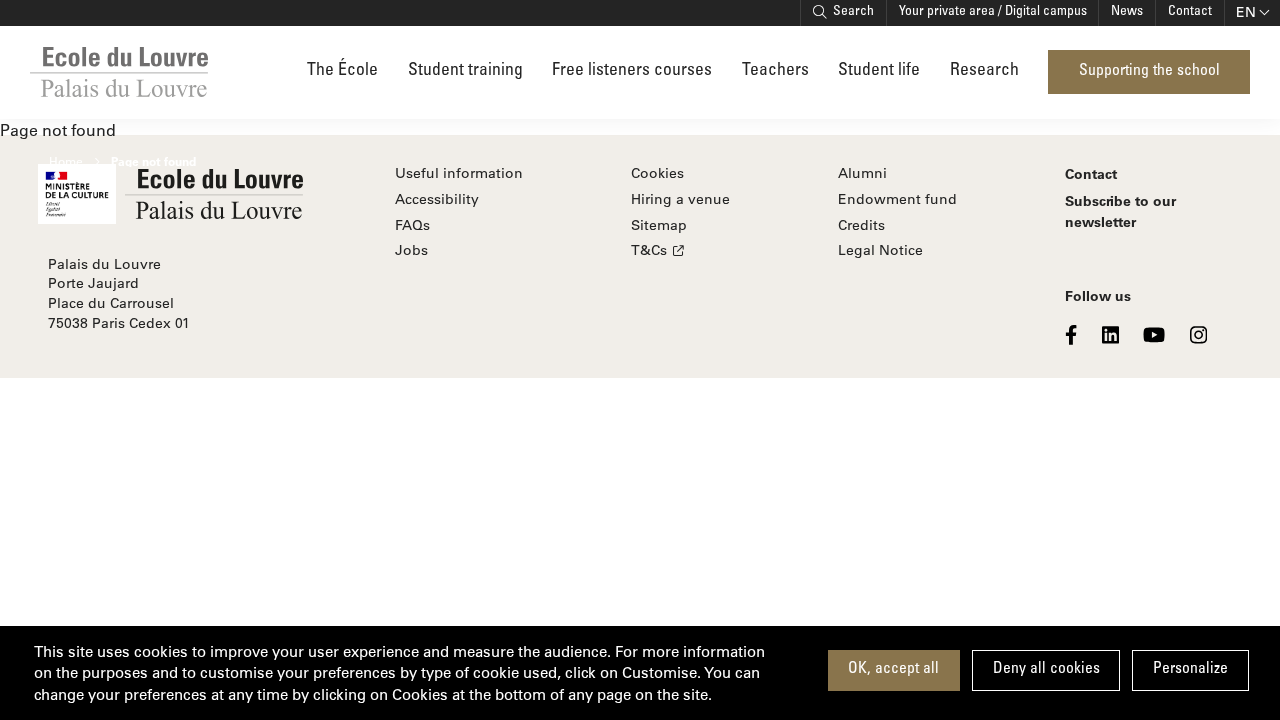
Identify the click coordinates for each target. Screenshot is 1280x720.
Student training (465, 71)
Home (66, 161)
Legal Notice (880, 250)
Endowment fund (897, 199)
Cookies (657, 173)
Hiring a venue (680, 199)
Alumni (862, 173)
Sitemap (659, 225)
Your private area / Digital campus (993, 12)
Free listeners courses (632, 71)
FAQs (412, 225)
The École (342, 71)
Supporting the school (1149, 71)
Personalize (1190, 669)
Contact (1190, 12)
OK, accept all (893, 669)
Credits (861, 225)
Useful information (459, 173)
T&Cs (649, 250)
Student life (879, 71)
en (1246, 12)
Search (853, 12)
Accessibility (437, 199)
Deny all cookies (1046, 669)
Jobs (411, 250)
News (1127, 12)
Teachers (775, 71)
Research (984, 71)
